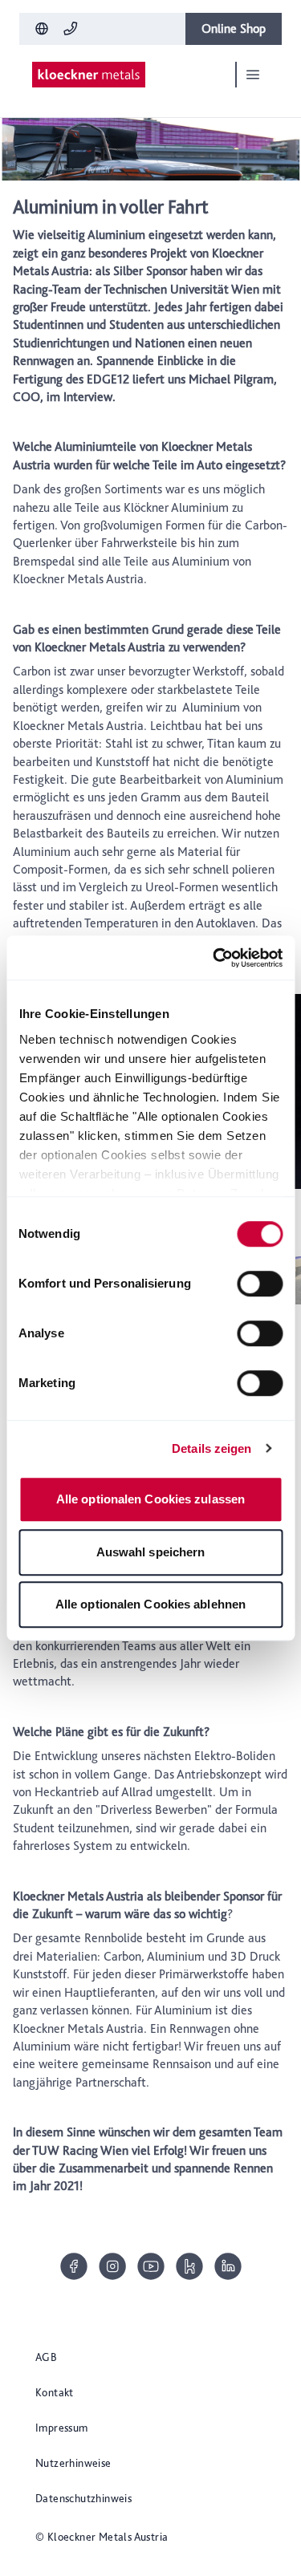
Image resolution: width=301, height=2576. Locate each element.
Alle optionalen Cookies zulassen (150, 1499)
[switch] (260, 1284)
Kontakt (55, 2392)
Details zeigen (212, 1448)
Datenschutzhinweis (83, 2498)
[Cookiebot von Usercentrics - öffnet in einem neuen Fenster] (214, 958)
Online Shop (234, 28)
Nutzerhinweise (73, 2463)
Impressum (62, 2428)
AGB (46, 2357)
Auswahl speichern (151, 1552)
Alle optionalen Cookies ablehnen (150, 1604)
